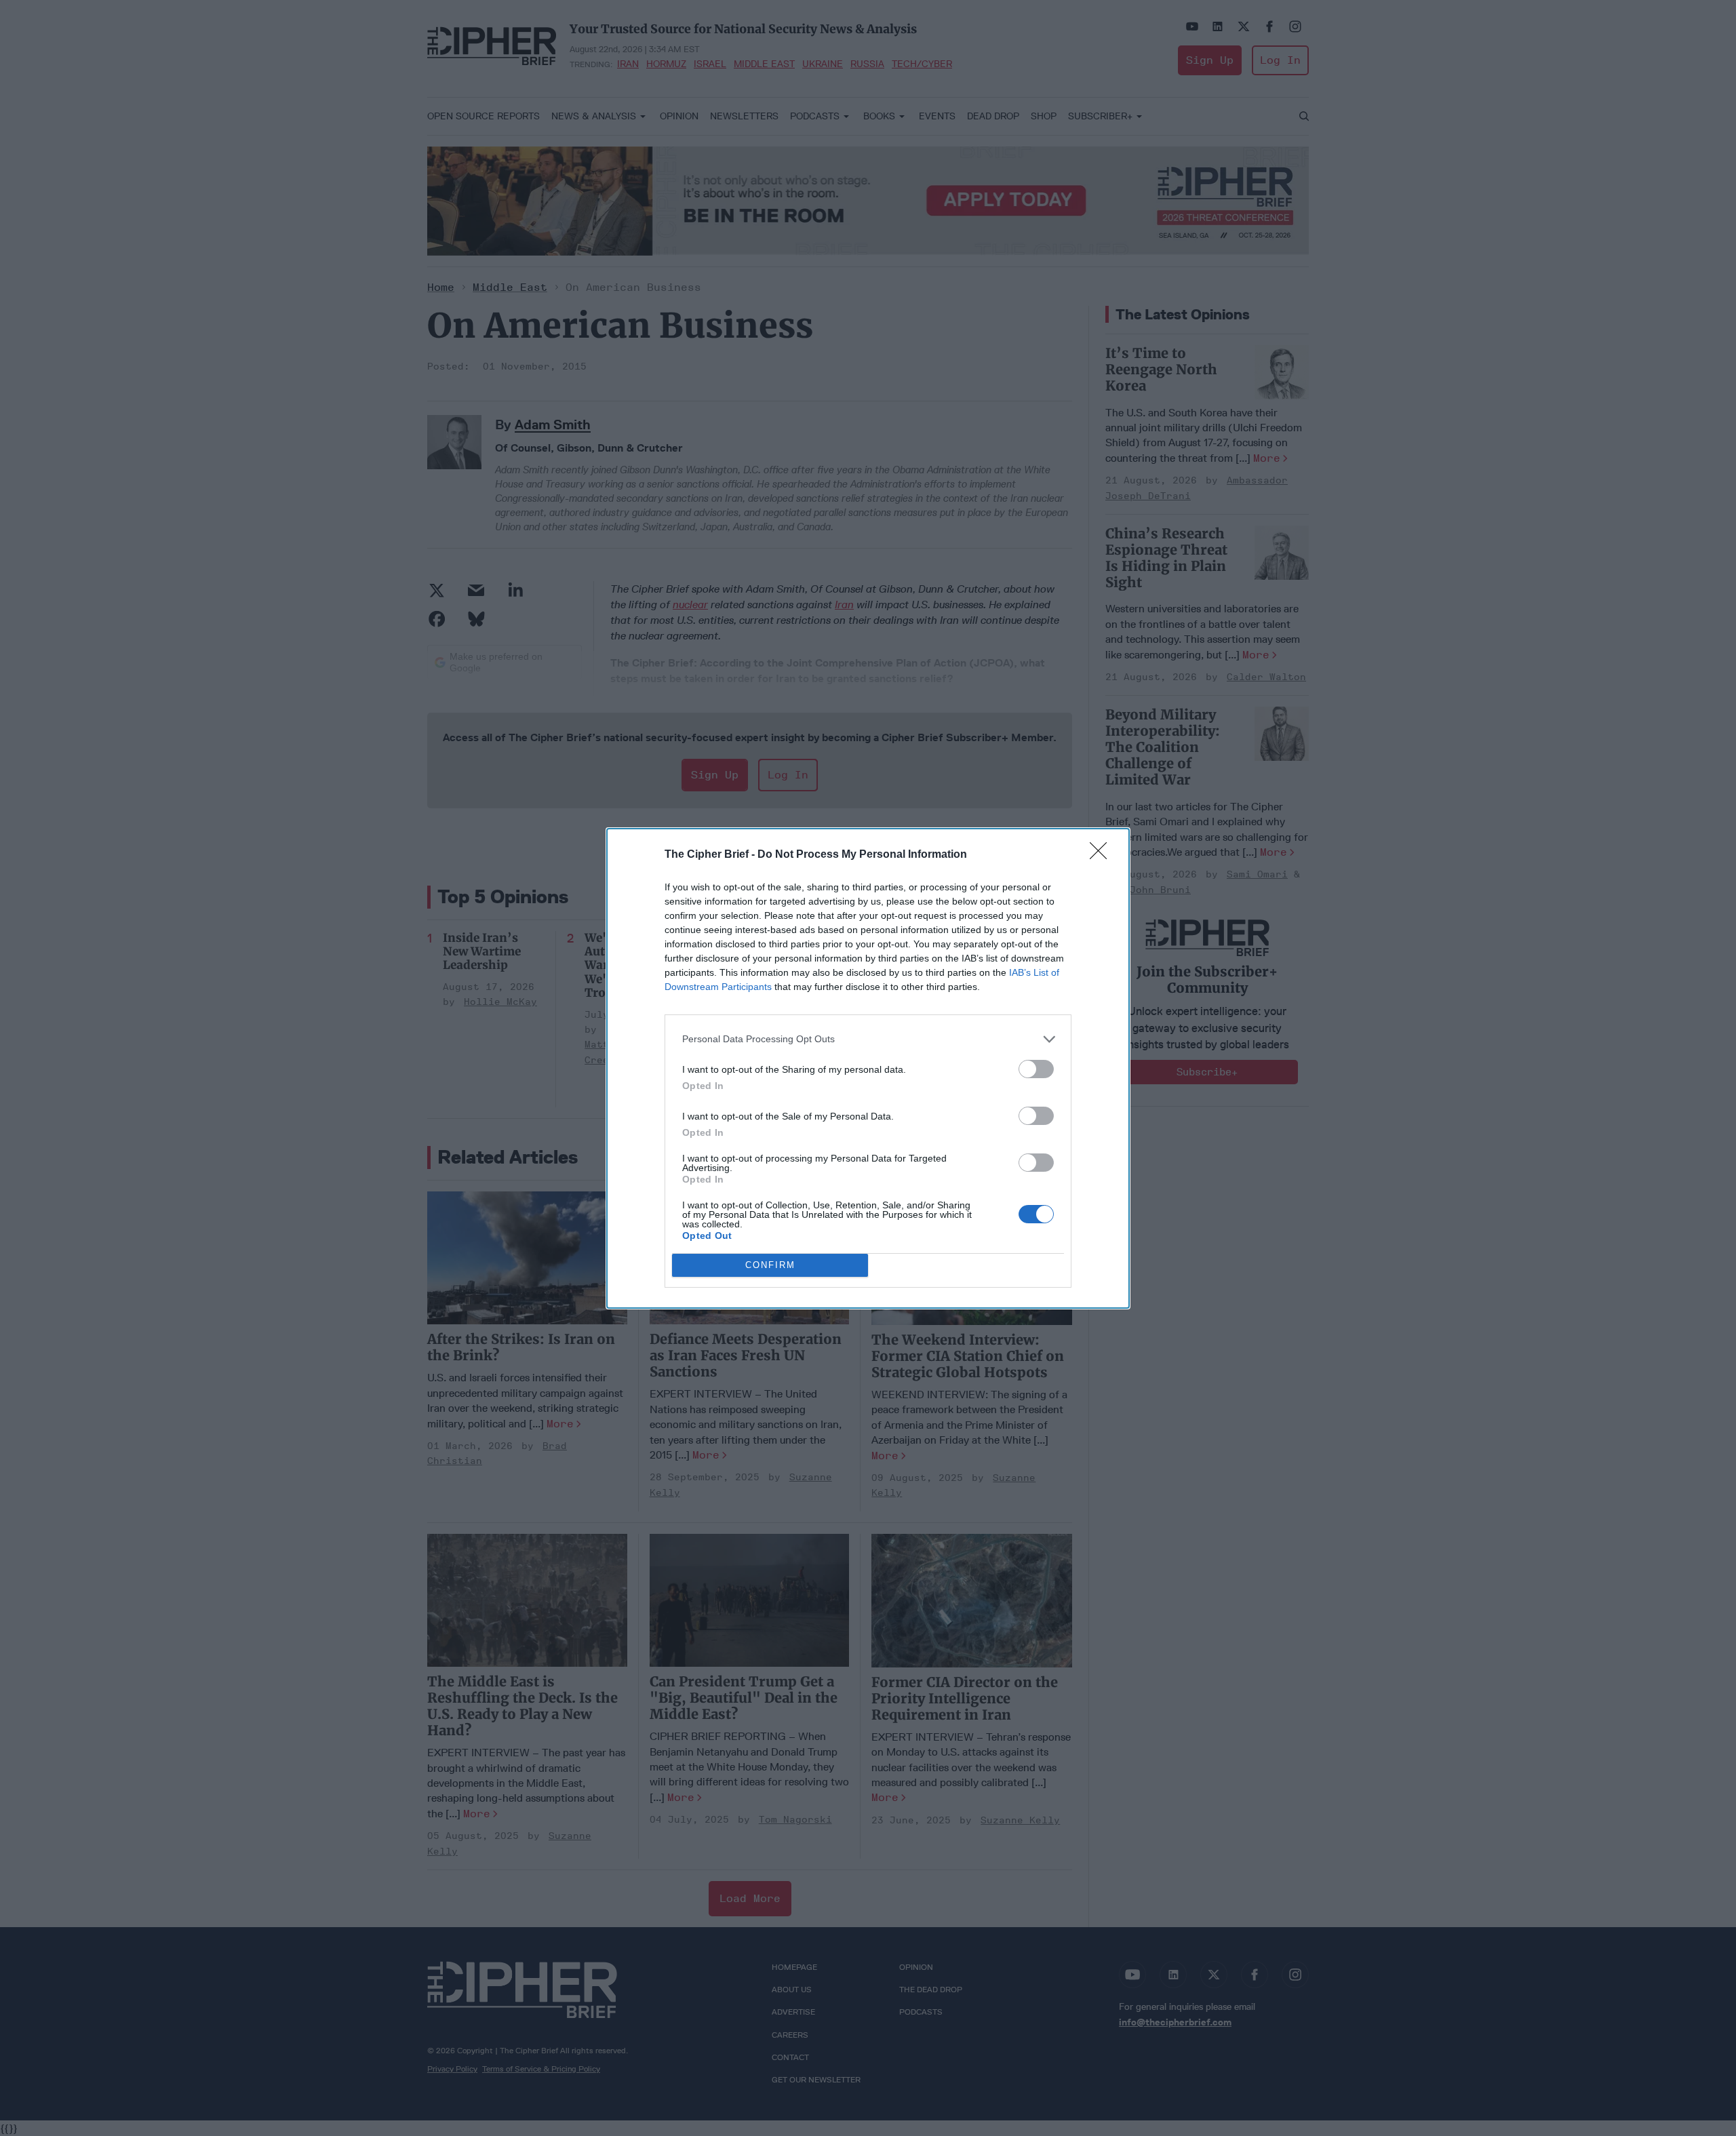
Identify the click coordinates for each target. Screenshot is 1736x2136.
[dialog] (868, 1068)
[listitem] (868, 1039)
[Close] (1103, 855)
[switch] (1036, 1069)
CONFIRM (770, 1265)
